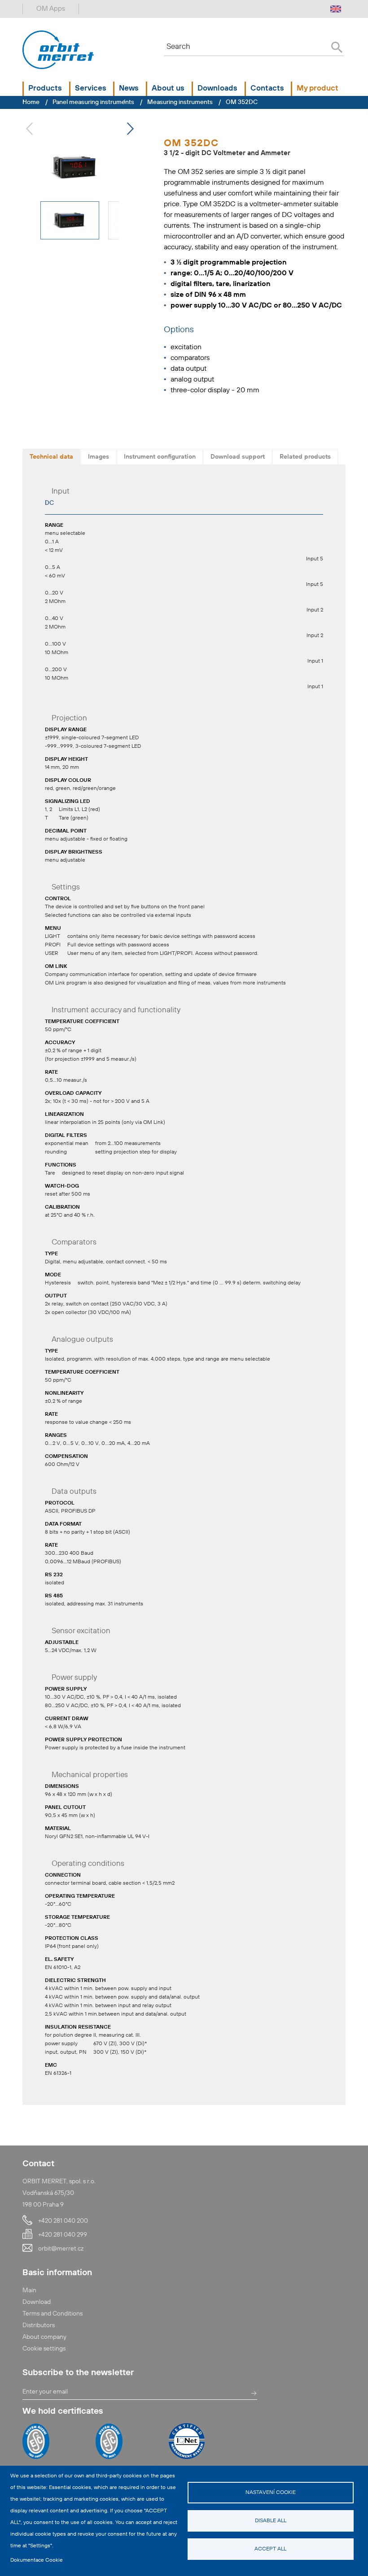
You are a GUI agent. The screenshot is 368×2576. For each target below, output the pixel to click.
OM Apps (51, 9)
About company (44, 2337)
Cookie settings (44, 2349)
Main (29, 2290)
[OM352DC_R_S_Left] (75, 167)
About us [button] (168, 89)
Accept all (270, 2549)
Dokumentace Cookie (37, 2560)
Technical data (51, 457)
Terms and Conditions (53, 2314)
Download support (238, 457)
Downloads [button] (217, 89)
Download (37, 2302)
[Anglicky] (336, 9)
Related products (305, 457)
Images (99, 457)
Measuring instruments (180, 102)
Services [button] (91, 89)
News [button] (129, 89)
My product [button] (318, 89)
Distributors (39, 2325)
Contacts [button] (267, 89)
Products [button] (45, 89)
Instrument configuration (160, 457)
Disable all (271, 2521)
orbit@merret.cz (61, 2249)
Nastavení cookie (271, 2493)
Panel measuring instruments (93, 102)
